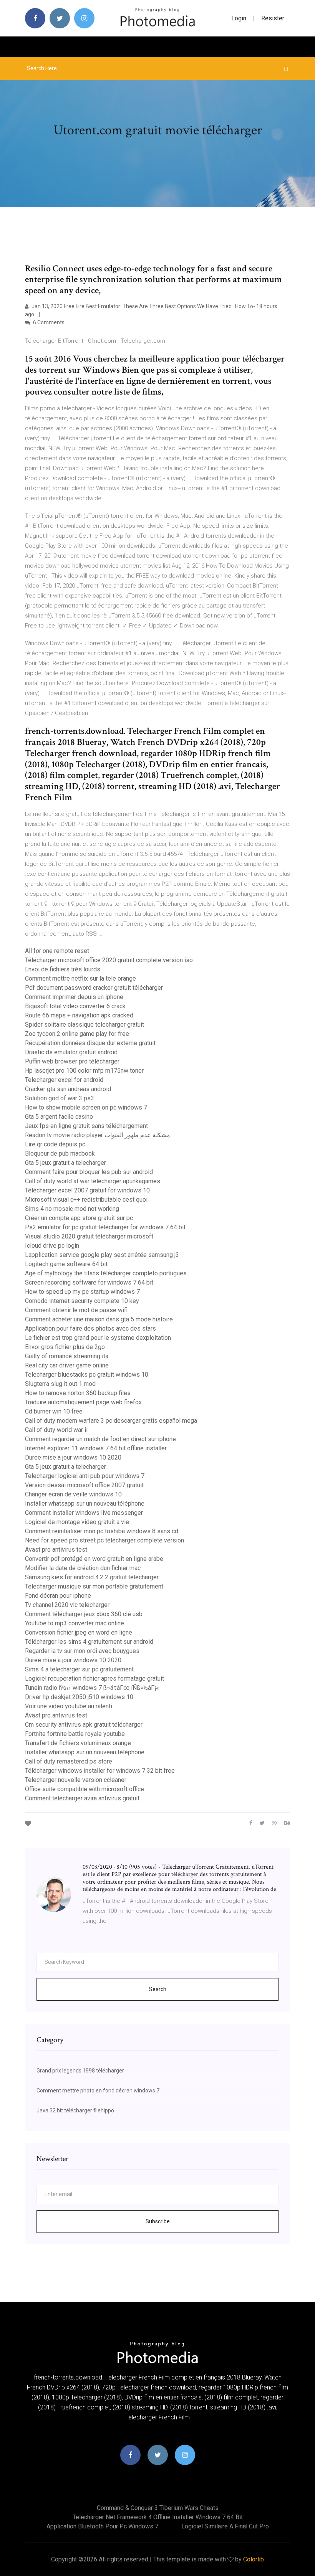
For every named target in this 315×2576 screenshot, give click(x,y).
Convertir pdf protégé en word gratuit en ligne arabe (94, 1559)
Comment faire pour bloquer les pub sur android (89, 1172)
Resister (273, 18)
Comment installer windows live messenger (84, 1513)
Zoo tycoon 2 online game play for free (77, 1034)
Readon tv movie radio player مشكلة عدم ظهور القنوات (98, 1135)
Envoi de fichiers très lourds (63, 969)
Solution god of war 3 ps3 (60, 1098)
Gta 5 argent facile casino (59, 1117)
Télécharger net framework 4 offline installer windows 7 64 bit (158, 2517)
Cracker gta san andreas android (68, 1089)
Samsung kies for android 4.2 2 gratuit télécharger (92, 1577)
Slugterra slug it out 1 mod (60, 1384)
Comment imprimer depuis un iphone (74, 997)
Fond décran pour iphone (58, 1596)
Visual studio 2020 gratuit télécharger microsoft (89, 1236)
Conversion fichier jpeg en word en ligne (79, 1632)
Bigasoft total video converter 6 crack (75, 1006)
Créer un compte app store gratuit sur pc (79, 1218)
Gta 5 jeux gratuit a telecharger (65, 1163)
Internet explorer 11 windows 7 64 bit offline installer (96, 1448)
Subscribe (158, 2221)
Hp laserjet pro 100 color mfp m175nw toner (84, 1071)
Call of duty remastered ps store (69, 1761)
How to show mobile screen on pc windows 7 (86, 1107)
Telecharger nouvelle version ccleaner (76, 1780)
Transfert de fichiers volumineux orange (78, 1743)
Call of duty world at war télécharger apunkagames (93, 1181)
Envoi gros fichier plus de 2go (65, 1347)
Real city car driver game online (67, 1365)
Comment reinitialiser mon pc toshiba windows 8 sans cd (102, 1531)
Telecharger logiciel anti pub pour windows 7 (85, 1476)
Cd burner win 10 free (54, 1411)
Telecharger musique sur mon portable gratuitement (94, 1586)
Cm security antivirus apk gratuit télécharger (84, 1725)
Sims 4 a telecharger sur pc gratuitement (79, 1669)
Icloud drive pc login (52, 1246)
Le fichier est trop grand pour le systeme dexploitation (98, 1338)
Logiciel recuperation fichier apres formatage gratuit (94, 1679)
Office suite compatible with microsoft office (85, 1789)
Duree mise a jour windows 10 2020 (73, 1457)
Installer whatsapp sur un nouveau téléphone (85, 1503)
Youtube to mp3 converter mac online (75, 1623)
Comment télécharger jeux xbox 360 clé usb (84, 1614)
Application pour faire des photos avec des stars (90, 1328)
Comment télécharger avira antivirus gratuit (82, 1798)
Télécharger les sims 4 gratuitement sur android (89, 1642)
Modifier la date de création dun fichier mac (83, 1568)
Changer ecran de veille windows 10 (73, 1494)
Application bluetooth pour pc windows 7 (102, 2526)
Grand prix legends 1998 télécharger (80, 2071)
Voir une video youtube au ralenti (69, 1706)
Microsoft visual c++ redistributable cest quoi (86, 1200)
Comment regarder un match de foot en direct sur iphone (100, 1439)
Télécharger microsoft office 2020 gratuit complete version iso (109, 960)
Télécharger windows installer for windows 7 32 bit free (100, 1771)
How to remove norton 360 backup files (78, 1393)
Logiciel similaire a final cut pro (225, 2526)
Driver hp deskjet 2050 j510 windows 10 (79, 1697)
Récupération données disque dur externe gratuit (90, 1043)
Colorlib (254, 2559)
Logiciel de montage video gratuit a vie (77, 1522)
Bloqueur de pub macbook (60, 1153)
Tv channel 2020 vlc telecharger (67, 1605)
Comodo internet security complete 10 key (82, 1301)
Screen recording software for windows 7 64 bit (89, 1282)
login (239, 18)
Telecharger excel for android (64, 1080)
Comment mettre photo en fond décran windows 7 (98, 2091)
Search (158, 1989)
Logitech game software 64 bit (66, 1264)
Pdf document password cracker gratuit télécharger (94, 988)
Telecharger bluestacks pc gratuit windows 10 (87, 1375)
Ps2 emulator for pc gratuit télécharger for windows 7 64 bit (105, 1227)
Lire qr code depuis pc (55, 1144)
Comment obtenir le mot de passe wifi (76, 1310)
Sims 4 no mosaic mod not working (72, 1209)
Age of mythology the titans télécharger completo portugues (106, 1273)
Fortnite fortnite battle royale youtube (75, 1734)
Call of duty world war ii (56, 1430)
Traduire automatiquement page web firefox (83, 1402)
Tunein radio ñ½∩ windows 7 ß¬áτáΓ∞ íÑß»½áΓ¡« (92, 1688)
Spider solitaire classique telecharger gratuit (85, 1025)
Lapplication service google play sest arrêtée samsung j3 (102, 1255)
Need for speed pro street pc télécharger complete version (104, 1540)
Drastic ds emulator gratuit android (71, 1052)
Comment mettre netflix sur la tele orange (80, 978)
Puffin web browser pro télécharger (72, 1061)
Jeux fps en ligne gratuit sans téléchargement (86, 1126)
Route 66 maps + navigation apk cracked (79, 1015)
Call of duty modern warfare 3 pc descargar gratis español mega (111, 1421)
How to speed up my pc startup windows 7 (82, 1292)
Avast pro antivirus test (56, 1550)
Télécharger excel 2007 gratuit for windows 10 (87, 1190)
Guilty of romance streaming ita (67, 1356)
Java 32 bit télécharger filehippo (75, 2110)
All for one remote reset (57, 951)
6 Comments (48, 322)
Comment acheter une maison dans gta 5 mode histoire (99, 1319)
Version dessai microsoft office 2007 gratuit (84, 1485)
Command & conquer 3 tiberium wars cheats (158, 2508)
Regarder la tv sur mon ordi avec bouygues (82, 1651)
